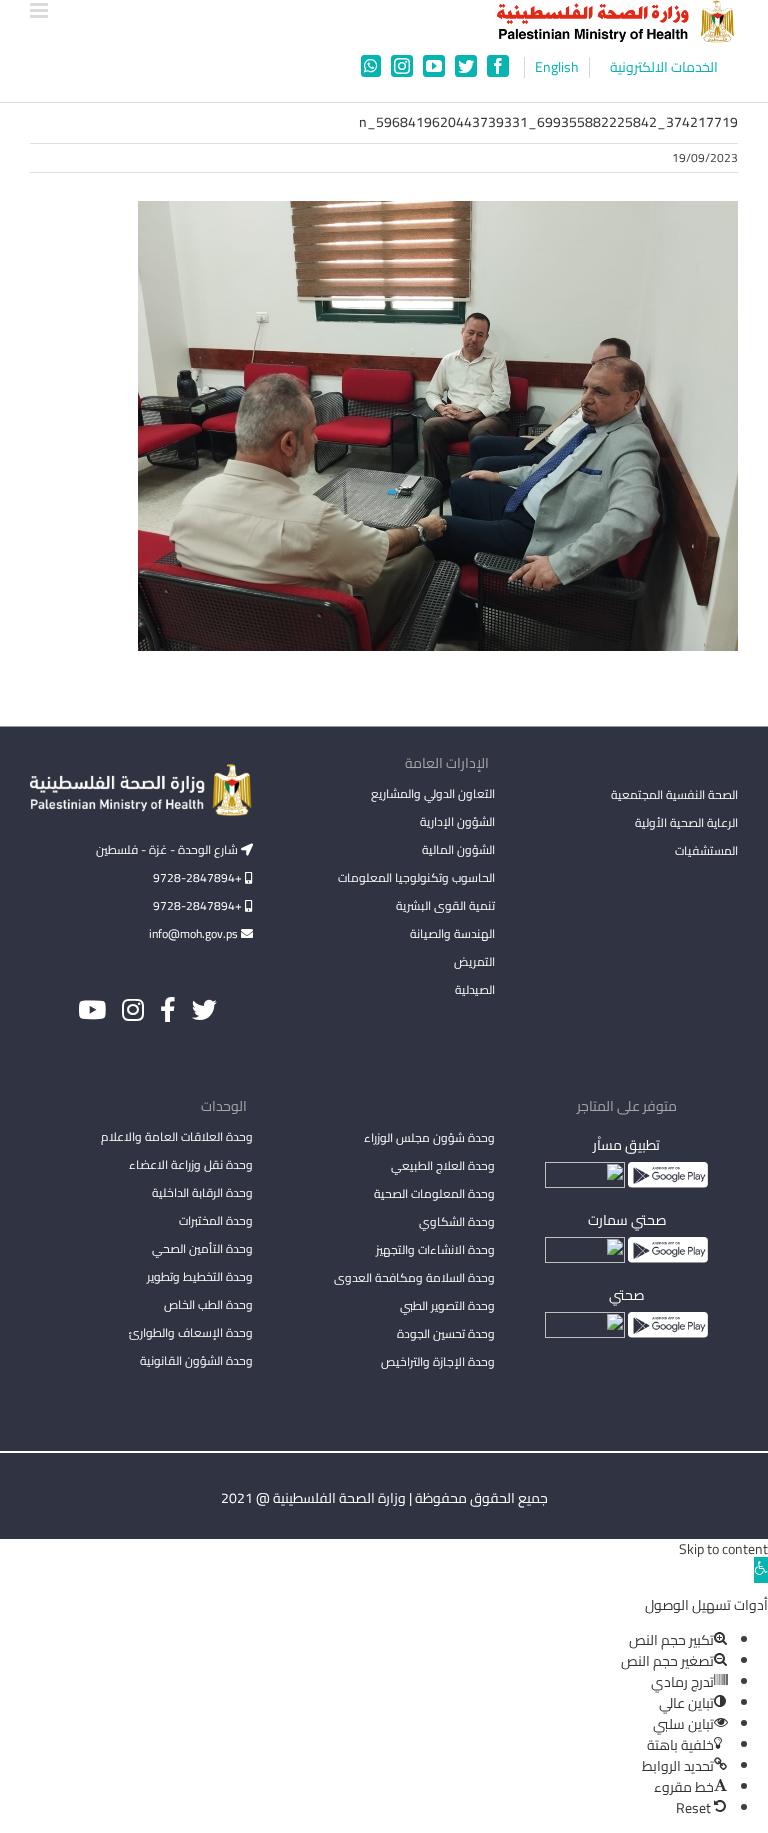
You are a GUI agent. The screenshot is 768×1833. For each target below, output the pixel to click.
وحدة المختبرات (216, 1220)
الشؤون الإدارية (457, 821)
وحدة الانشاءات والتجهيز (435, 1249)
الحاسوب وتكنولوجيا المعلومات (416, 877)
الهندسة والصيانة (452, 933)
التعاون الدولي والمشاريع (433, 793)
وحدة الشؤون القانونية (196, 1360)
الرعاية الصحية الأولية (686, 822)
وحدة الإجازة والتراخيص (438, 1361)
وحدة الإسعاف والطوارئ (191, 1332)
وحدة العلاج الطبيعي (443, 1165)
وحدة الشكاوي (457, 1221)
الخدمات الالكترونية (664, 67)
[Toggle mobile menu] (40, 10)
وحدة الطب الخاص (208, 1304)
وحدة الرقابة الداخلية (202, 1192)
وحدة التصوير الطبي (447, 1305)
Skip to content (723, 1549)
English (557, 67)
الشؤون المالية (458, 849)
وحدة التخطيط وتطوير (200, 1276)
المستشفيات (706, 850)
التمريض (474, 961)
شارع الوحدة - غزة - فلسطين (168, 849)
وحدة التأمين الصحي (202, 1248)
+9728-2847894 (199, 877)
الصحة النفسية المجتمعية (674, 796)
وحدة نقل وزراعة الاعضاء (191, 1164)
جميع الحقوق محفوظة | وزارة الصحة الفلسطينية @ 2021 (384, 1498)
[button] (761, 1570)
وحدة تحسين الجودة (446, 1333)
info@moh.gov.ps (195, 933)
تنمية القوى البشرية (445, 905)
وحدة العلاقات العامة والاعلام (177, 1136)
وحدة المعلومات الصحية (434, 1193)
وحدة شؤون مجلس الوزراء (429, 1139)
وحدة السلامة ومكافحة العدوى (414, 1277)
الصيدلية (475, 989)
